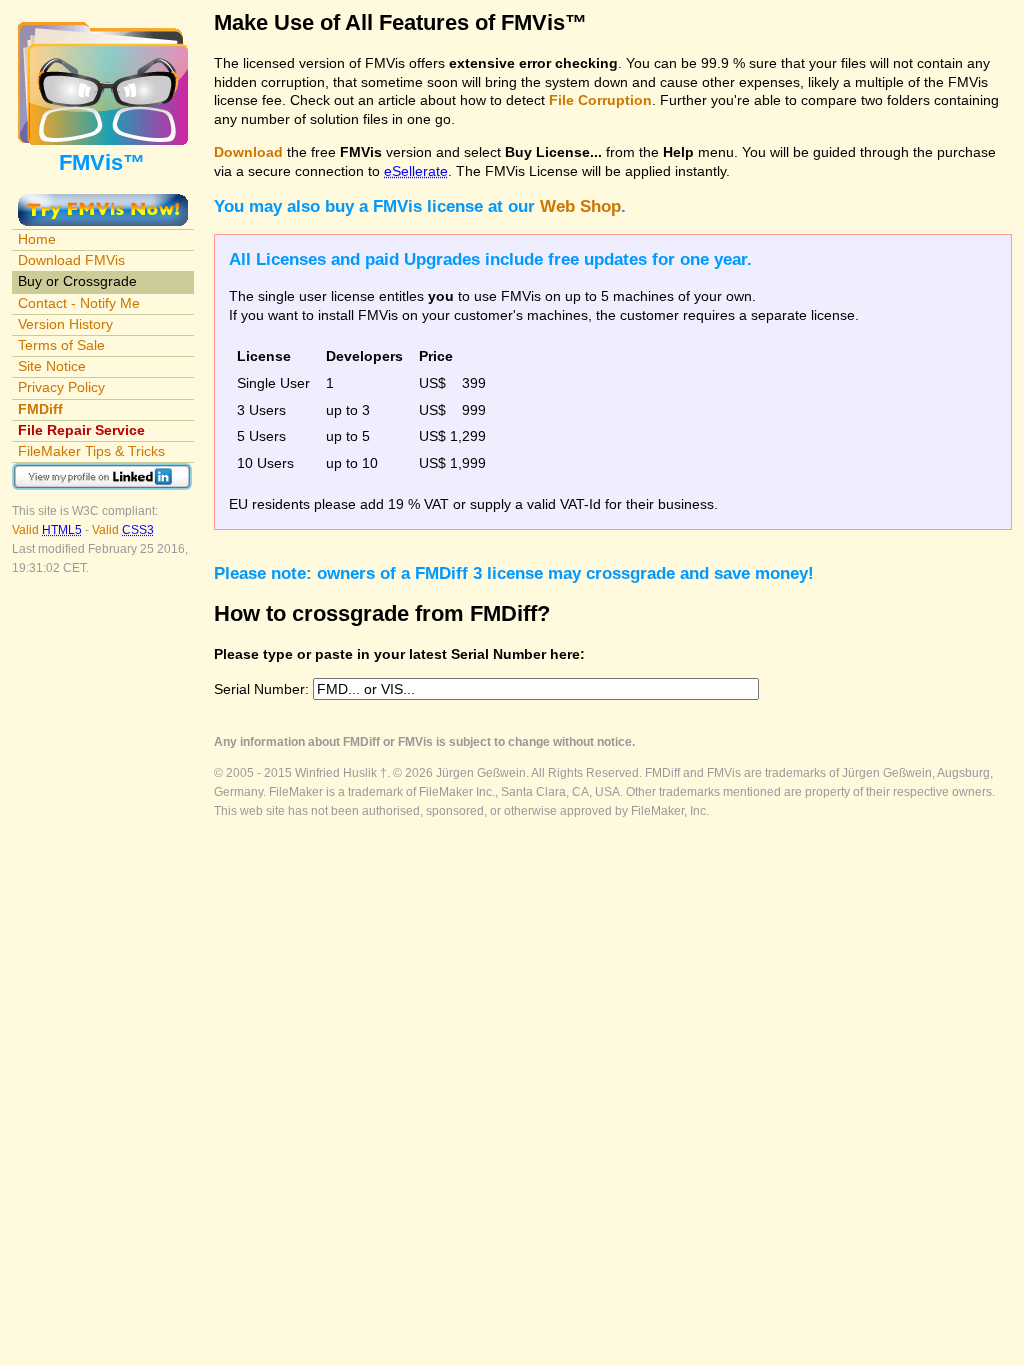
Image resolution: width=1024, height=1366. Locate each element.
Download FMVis (71, 260)
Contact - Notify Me (79, 303)
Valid (47, 530)
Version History (65, 324)
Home (37, 239)
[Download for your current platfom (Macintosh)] (103, 203)
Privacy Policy (61, 387)
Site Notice (52, 366)
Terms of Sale (61, 345)
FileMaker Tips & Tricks (91, 451)
